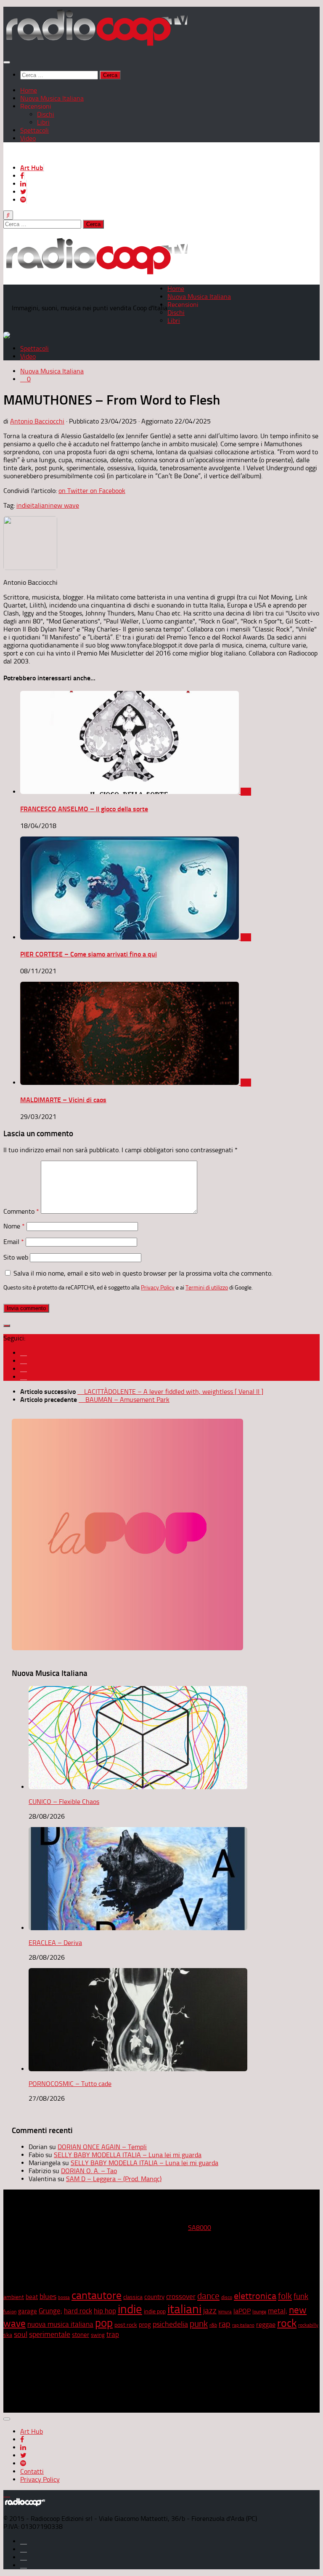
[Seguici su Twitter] (24, 1369)
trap (113, 2334)
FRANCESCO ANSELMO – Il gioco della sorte (84, 809)
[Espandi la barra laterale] (7, 1326)
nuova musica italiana (60, 2324)
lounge (259, 2312)
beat (32, 2297)
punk (199, 2324)
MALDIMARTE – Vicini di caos (63, 1100)
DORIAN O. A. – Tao (89, 2171)
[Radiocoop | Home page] (97, 45)
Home (29, 90)
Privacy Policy (158, 1287)
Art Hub (32, 168)
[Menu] (7, 62)
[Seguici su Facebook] (24, 1353)
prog (145, 2325)
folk (285, 2296)
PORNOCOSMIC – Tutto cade (70, 2084)
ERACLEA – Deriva (55, 1943)
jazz (210, 2311)
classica (133, 2297)
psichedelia (170, 2324)
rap (225, 2324)
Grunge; (50, 2311)
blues (48, 2296)
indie (23, 505)
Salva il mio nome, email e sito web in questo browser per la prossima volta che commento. (143, 1273)
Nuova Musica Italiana (52, 98)
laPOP (242, 2311)
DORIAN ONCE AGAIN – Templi (102, 2147)
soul (21, 2334)
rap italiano (243, 2325)
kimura (225, 2312)
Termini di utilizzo (207, 1287)
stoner (81, 2335)
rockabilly (308, 2325)
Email (14, 1242)
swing (98, 2335)
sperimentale (50, 2334)
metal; (278, 2311)
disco (227, 2297)
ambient (14, 2297)
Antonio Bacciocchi (37, 421)
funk (301, 2296)
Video (28, 138)
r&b (213, 2325)
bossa (64, 2298)
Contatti (32, 2471)
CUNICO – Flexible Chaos (64, 1802)
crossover (181, 2296)
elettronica (255, 2296)
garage (28, 2311)
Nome (14, 1226)
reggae (266, 2324)
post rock (126, 2325)
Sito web (16, 1257)
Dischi (46, 114)
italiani (40, 505)
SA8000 (200, 2228)
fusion (10, 2311)
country (154, 2297)
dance (208, 2296)
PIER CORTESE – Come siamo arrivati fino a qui (89, 954)
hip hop (105, 2311)
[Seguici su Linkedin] (24, 1361)
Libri (43, 122)
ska (8, 2335)
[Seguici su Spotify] (24, 1377)
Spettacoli (34, 130)
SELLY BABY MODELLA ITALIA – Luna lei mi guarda (128, 2155)
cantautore (97, 2295)
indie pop (155, 2311)
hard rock (78, 2311)
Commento (21, 1211)
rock (287, 2323)
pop (104, 2323)
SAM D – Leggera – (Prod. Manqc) (114, 2179)
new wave (65, 505)
